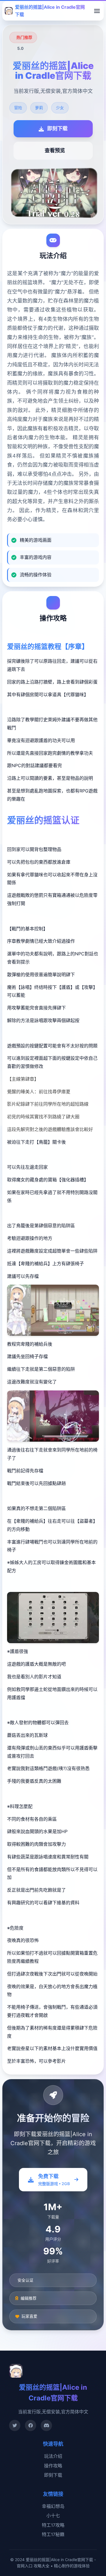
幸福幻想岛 (53, 2506)
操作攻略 (53, 2466)
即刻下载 (53, 2475)
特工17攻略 (53, 2525)
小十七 (53, 2515)
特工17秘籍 (53, 2534)
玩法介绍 (53, 2456)
